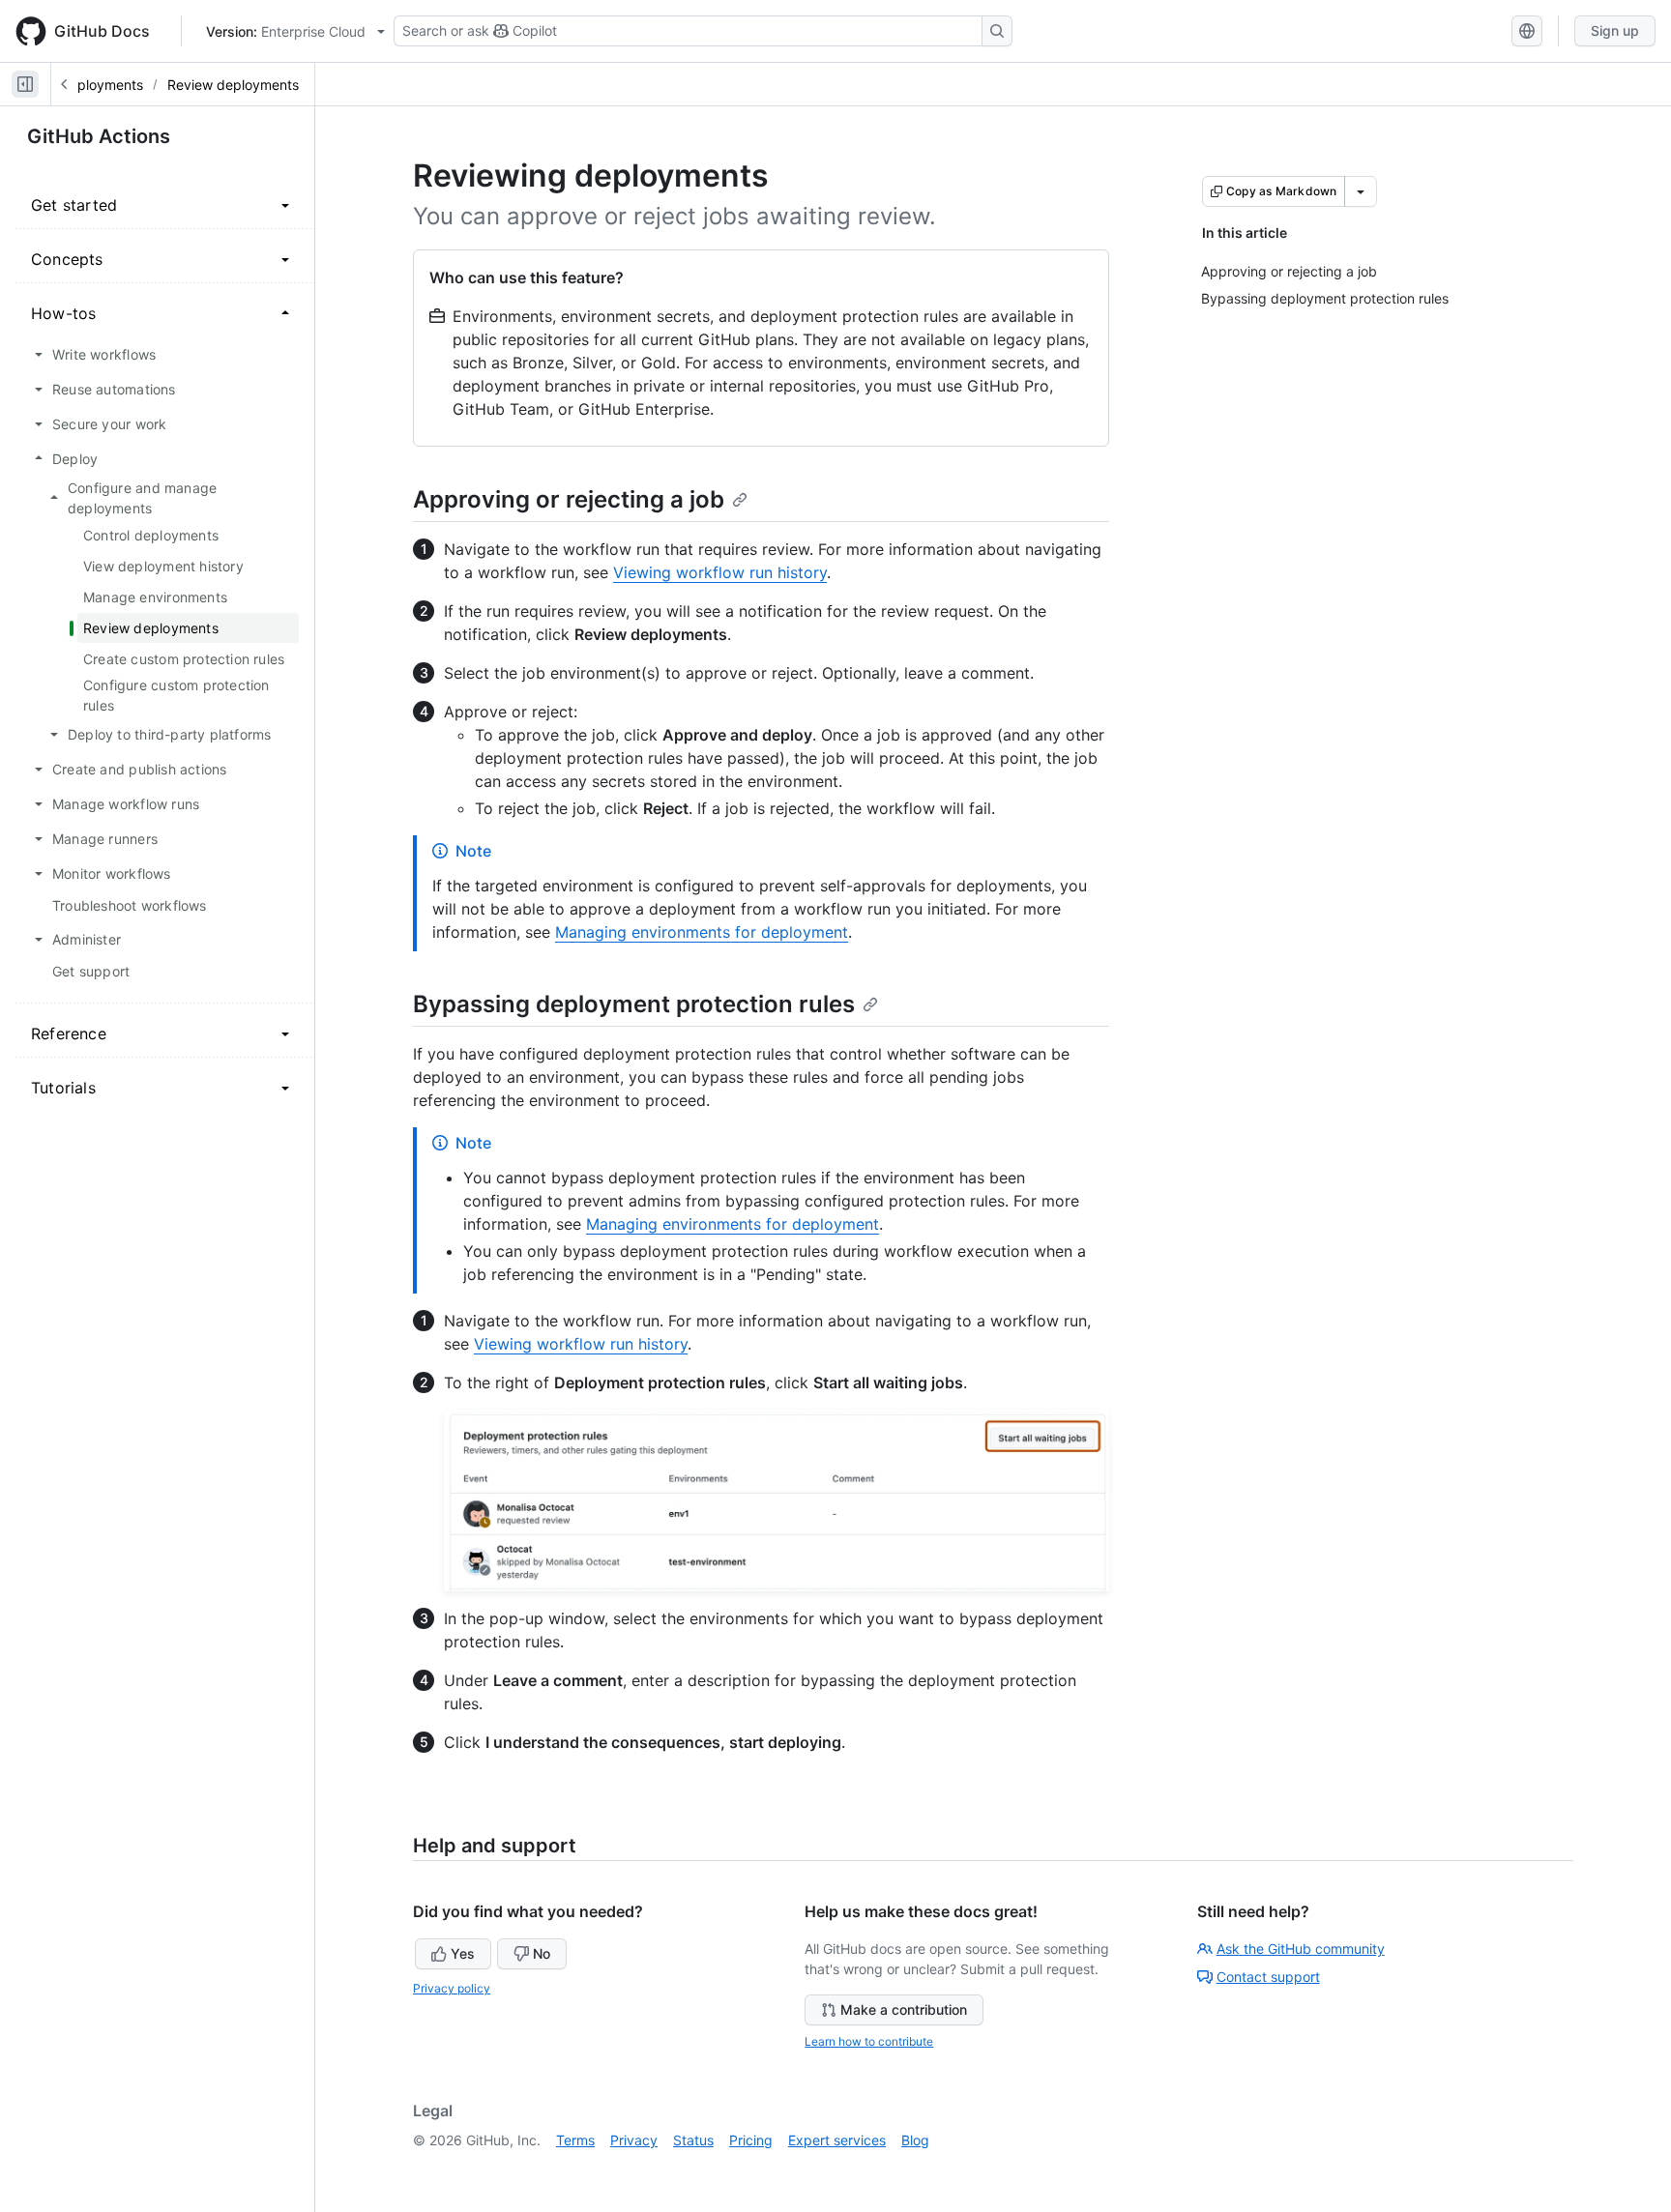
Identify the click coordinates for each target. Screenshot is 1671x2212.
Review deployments (233, 85)
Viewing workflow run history (720, 572)
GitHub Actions (99, 136)
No (542, 1953)
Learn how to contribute (869, 2041)
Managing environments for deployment (702, 932)
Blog (915, 2140)
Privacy (634, 2140)
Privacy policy (452, 1988)
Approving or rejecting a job (569, 499)
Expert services (837, 2140)
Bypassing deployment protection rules (634, 1004)
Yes (463, 1953)
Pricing (751, 2140)
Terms (575, 2140)
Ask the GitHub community (1301, 1949)
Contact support (1268, 1977)
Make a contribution (904, 2009)
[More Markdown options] (1361, 191)
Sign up (1615, 30)
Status (693, 2140)
